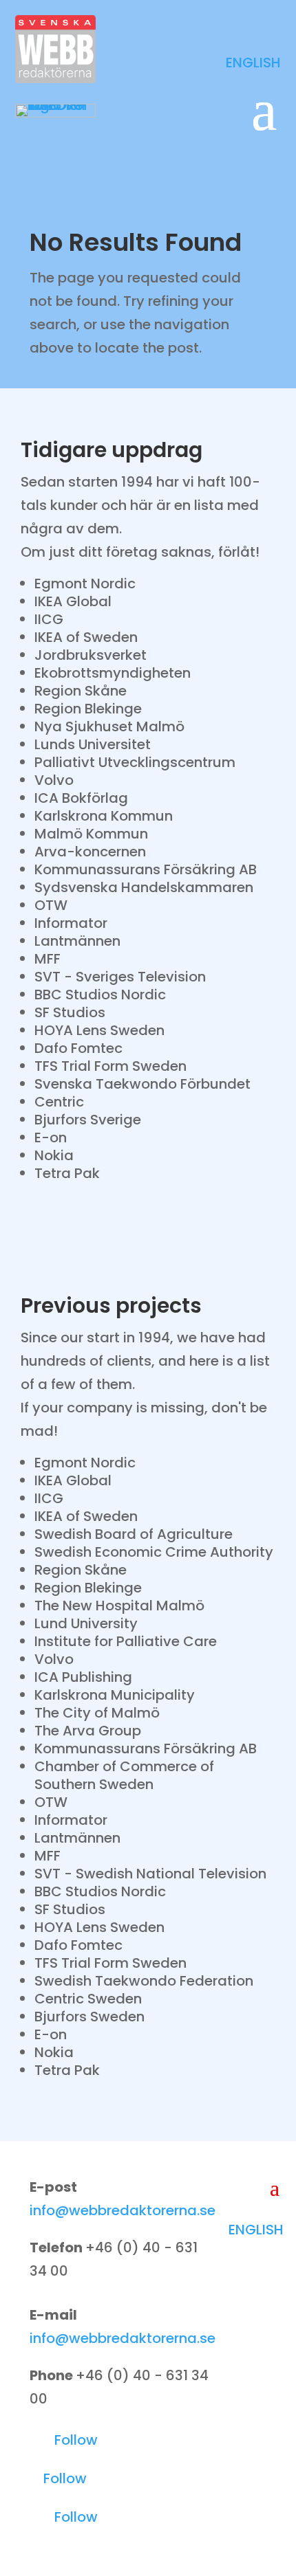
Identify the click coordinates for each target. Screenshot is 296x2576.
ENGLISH (253, 63)
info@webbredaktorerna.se (123, 2210)
